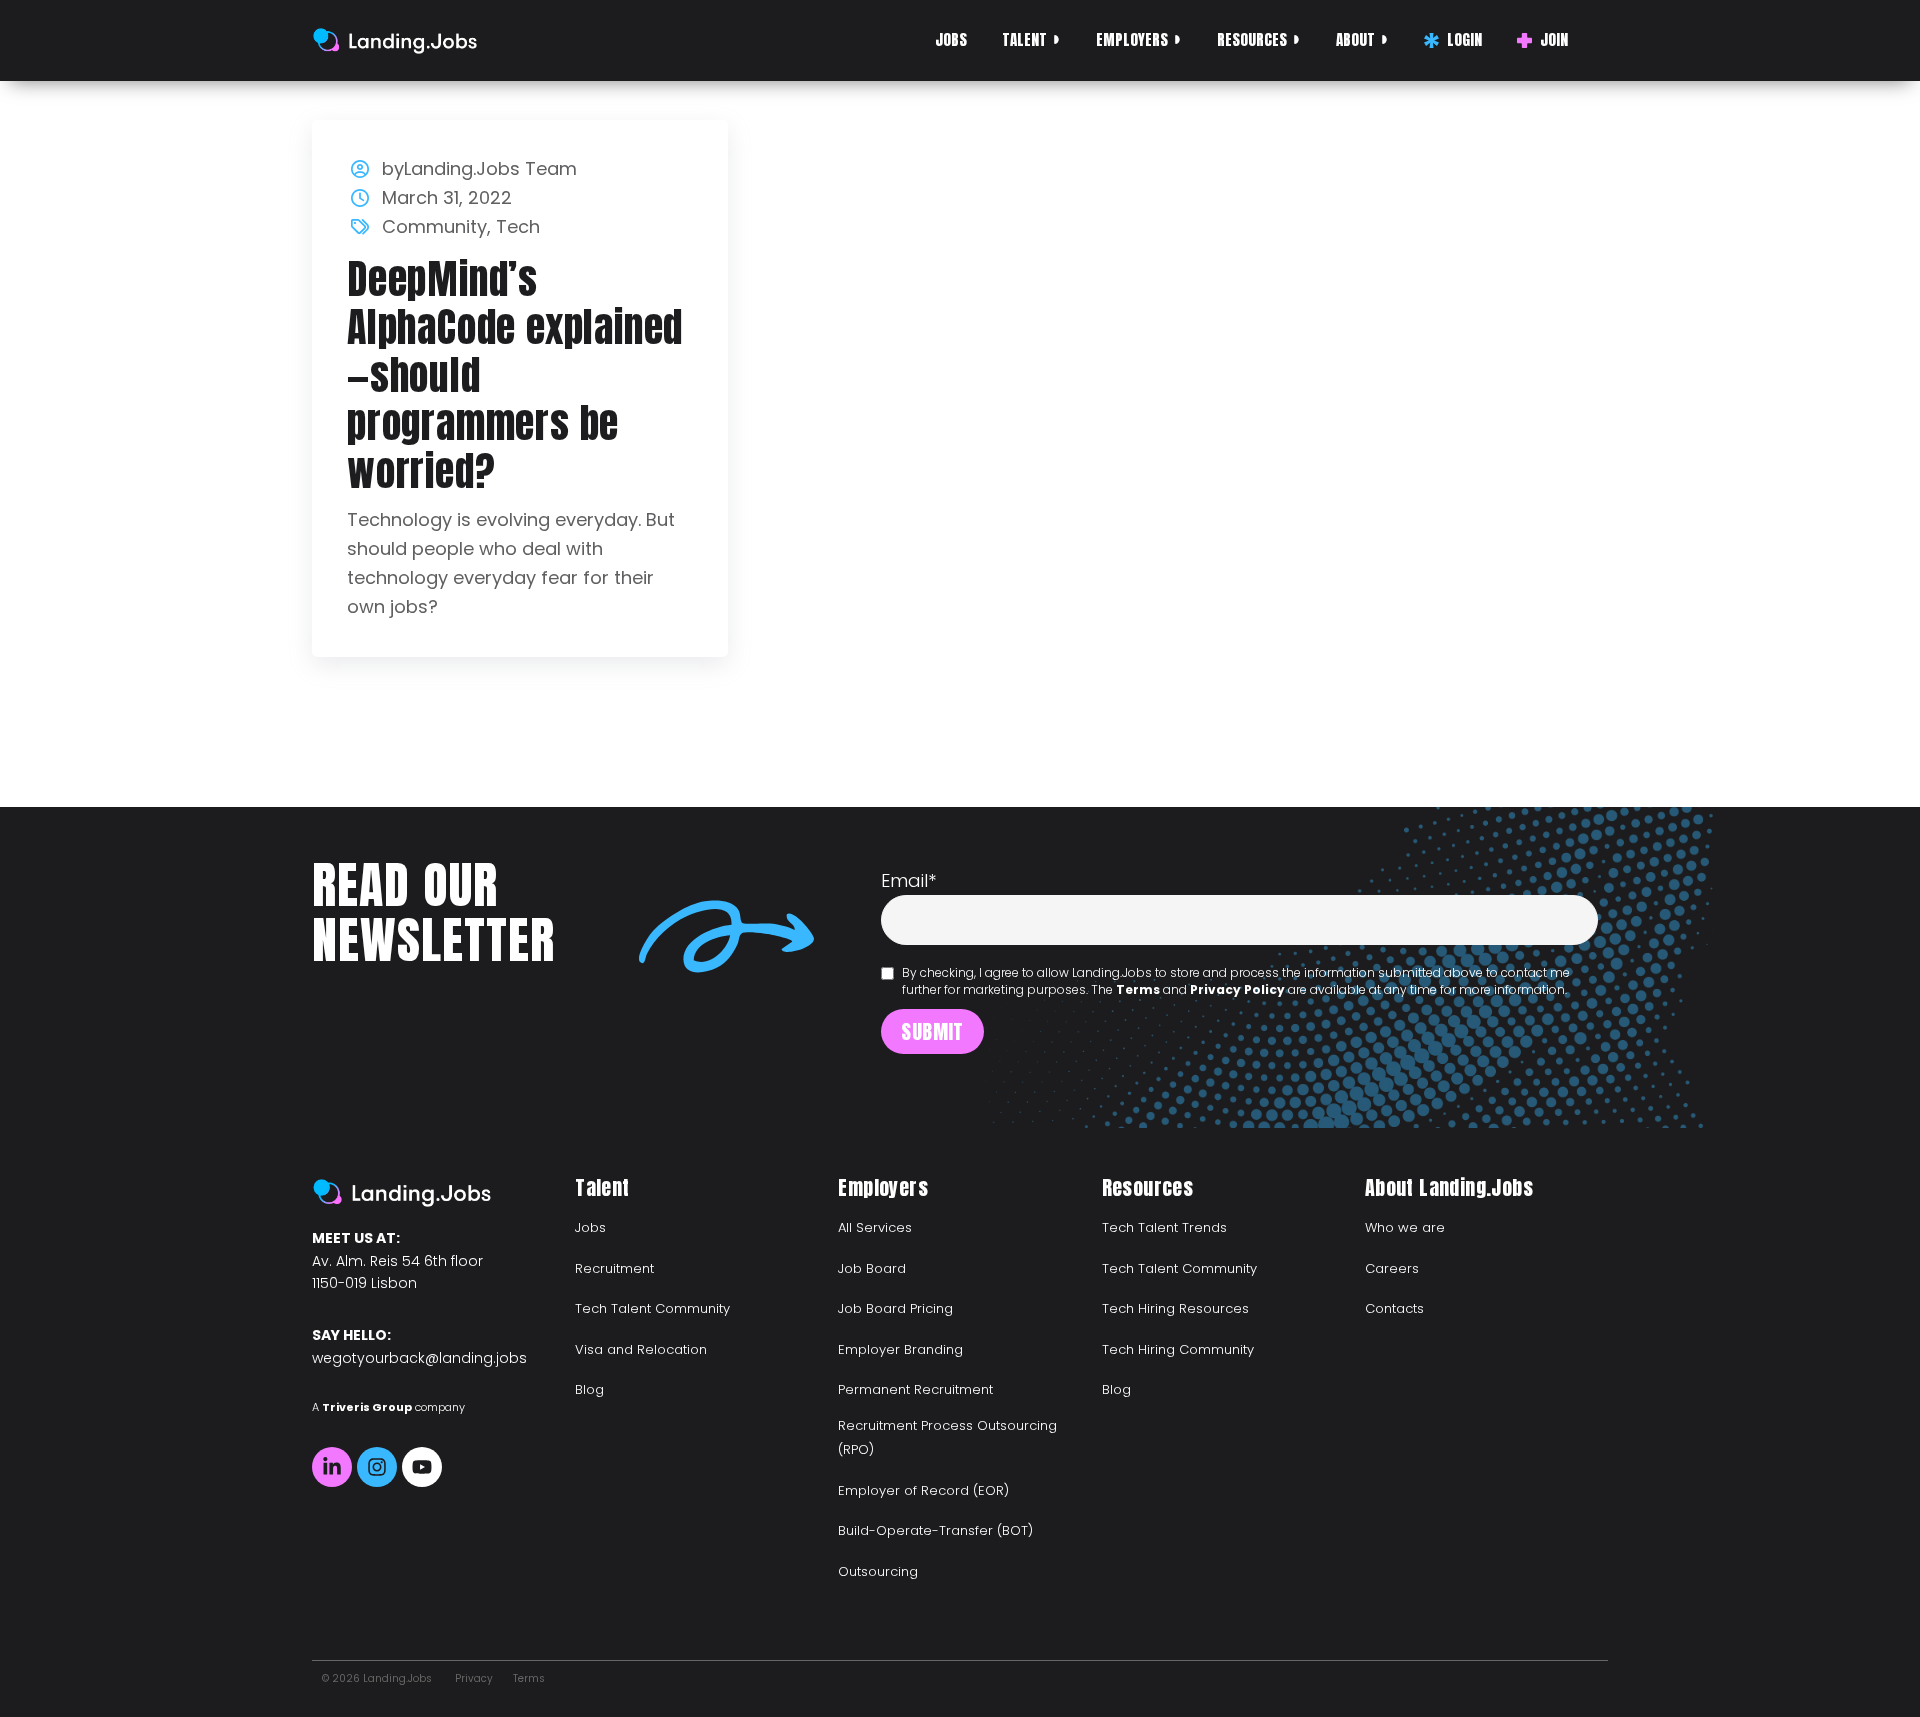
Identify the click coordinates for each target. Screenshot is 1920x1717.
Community (434, 226)
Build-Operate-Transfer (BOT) (935, 1530)
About (1355, 39)
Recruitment (614, 1268)
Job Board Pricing (895, 1308)
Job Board (872, 1268)
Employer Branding (900, 1349)
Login (1464, 39)
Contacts (1394, 1308)
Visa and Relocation (641, 1349)
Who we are (1405, 1227)
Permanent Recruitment (915, 1389)
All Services (875, 1227)
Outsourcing (878, 1571)
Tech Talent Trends (1164, 1227)
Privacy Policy (1237, 989)
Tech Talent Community (652, 1308)
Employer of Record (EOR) (923, 1490)
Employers (1132, 39)
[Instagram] (377, 1467)
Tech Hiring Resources (1175, 1308)
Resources (1252, 39)
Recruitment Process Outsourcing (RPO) (947, 1437)
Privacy (474, 1678)
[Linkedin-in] (332, 1467)
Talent (1024, 39)
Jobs (951, 39)
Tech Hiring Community (1178, 1349)
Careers (1392, 1268)
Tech (518, 226)
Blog (589, 1389)
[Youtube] (422, 1467)
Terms (1138, 989)
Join (1554, 39)
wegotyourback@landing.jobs (419, 1358)
